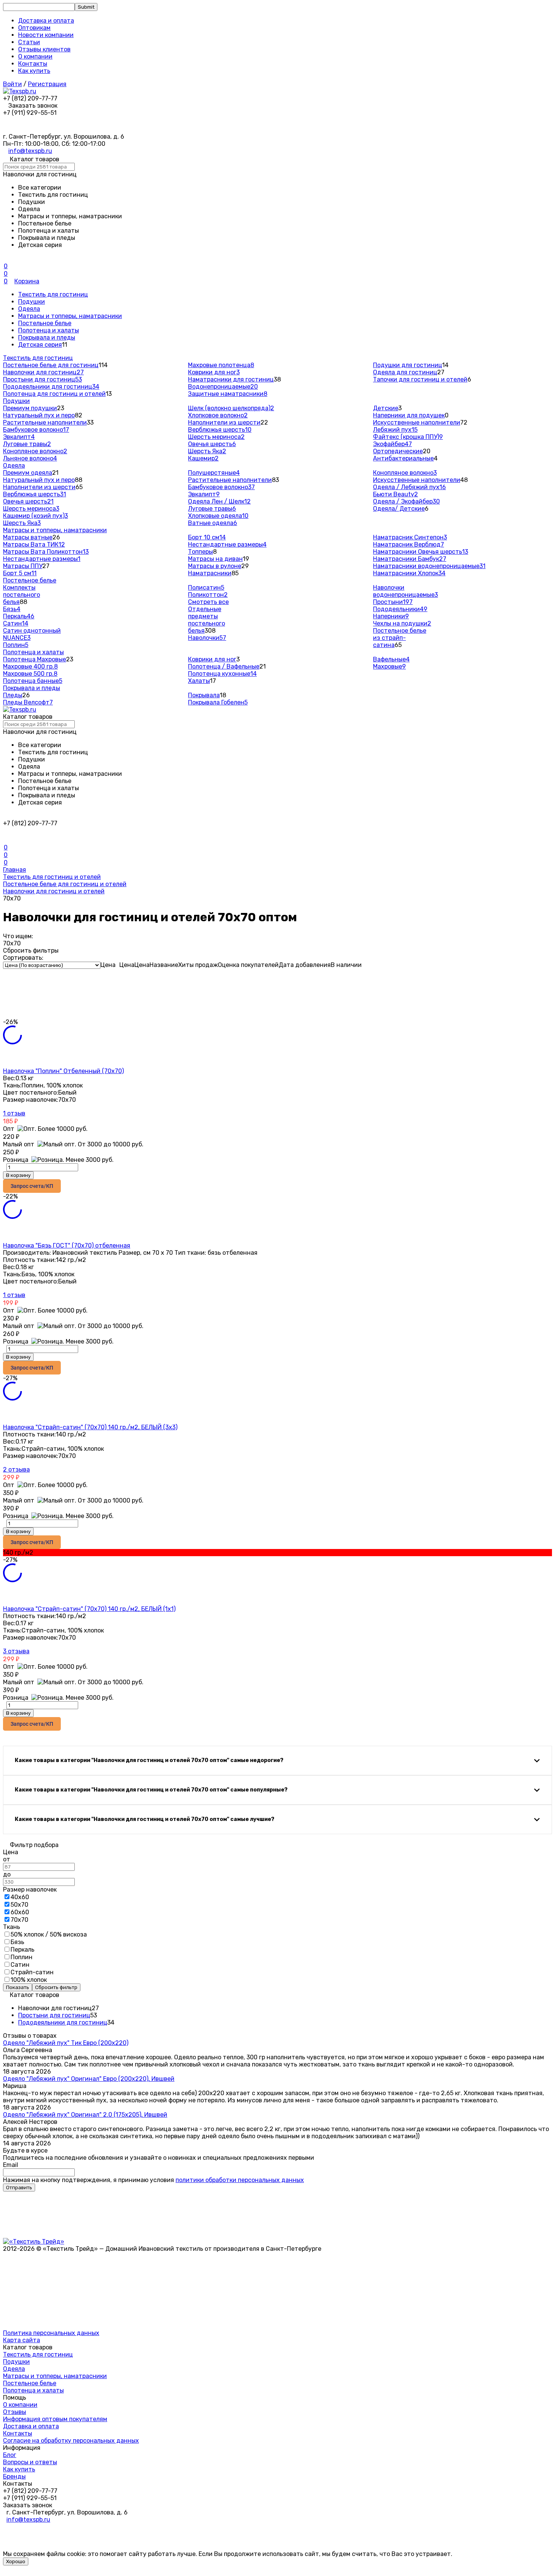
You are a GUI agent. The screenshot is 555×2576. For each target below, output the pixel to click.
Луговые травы (27, 444)
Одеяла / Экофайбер (406, 501)
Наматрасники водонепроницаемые (429, 566)
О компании (35, 56)
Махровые (389, 666)
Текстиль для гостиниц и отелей (52, 877)
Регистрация (47, 84)
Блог (10, 2455)
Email (11, 2165)
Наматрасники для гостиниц (231, 379)
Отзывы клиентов (44, 49)
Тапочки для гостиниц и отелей (420, 379)
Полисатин (206, 588)
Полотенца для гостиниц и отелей (54, 394)
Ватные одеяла (213, 523)
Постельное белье (45, 323)
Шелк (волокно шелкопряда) (231, 408)
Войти (12, 84)
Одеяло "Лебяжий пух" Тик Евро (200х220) (66, 2043)
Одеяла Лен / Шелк (219, 501)
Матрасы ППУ (23, 566)
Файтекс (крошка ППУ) (408, 437)
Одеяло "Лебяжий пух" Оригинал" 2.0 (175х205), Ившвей (85, 2115)
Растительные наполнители (45, 422)
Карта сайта (22, 2340)
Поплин (16, 645)
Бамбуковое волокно (36, 430)
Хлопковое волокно (218, 415)
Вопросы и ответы (30, 2462)
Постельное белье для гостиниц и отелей (65, 884)
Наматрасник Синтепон (410, 537)
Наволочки (207, 638)
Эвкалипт (19, 437)
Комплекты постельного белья (22, 595)
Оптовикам (34, 28)
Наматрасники (210, 573)
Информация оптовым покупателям (55, 2419)
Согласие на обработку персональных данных (71, 2441)
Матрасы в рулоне (215, 566)
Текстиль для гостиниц (53, 294)
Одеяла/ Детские (399, 509)
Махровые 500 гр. (30, 674)
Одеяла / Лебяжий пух (409, 487)
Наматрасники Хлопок (409, 573)
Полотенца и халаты (49, 330)
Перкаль (19, 616)
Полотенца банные (33, 681)
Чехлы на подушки (402, 623)
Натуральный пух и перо (39, 415)
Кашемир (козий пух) (35, 516)
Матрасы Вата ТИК (34, 544)
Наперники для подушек (409, 415)
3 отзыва (16, 1651)
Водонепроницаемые (223, 387)
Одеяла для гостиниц (405, 372)
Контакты (33, 64)
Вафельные (391, 659)
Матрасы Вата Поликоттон (46, 552)
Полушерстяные (214, 473)
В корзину (18, 1175)
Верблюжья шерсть (220, 430)
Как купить (34, 71)
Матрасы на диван (215, 559)
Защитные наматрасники (228, 394)
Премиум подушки (30, 408)
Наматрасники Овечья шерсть (421, 552)
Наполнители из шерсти (224, 422)
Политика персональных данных (51, 2333)
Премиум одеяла (28, 473)
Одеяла (29, 309)
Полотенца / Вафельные (224, 666)
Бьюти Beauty (395, 494)
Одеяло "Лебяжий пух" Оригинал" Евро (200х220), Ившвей (89, 2079)
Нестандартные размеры (42, 559)
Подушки (32, 302)
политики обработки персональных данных (240, 2180)
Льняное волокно (30, 458)
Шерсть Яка (207, 451)
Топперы (200, 552)
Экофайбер (392, 444)
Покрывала (204, 695)
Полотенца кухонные (222, 674)
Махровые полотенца (221, 365)
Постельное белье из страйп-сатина (400, 638)
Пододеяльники (400, 609)
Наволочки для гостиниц (43, 372)
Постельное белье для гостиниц (51, 365)
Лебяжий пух (395, 430)
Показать (18, 1987)
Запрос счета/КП (32, 1186)
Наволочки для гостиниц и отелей (54, 891)
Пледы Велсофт (28, 702)
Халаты (199, 681)
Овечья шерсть (212, 444)
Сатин (16, 623)
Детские (386, 408)
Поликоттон (208, 595)
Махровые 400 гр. (30, 666)
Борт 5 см (20, 573)
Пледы (13, 695)
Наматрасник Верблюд (409, 544)
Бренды (14, 2476)
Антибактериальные (403, 458)
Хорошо (16, 2561)
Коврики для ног (214, 372)
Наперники (391, 616)
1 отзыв (14, 1113)
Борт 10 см (207, 537)
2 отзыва (16, 1469)
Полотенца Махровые (35, 659)
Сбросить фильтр (56, 1987)
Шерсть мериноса (216, 437)
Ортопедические (398, 451)
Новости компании (46, 35)
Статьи (29, 42)
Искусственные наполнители (417, 422)
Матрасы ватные (28, 537)
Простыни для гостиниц (42, 379)
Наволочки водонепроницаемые (405, 591)
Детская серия (40, 345)
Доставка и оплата (46, 21)
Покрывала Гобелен (218, 702)
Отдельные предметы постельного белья (207, 620)
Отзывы (15, 2412)
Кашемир (203, 458)
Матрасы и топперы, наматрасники (70, 316)
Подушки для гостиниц (408, 365)
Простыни (393, 602)
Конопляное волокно (35, 451)
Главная (15, 870)
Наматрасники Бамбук (410, 559)
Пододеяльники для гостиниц (51, 387)
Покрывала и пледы (47, 337)
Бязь (12, 609)
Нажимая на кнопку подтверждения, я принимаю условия (153, 2180)
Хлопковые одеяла (218, 516)
